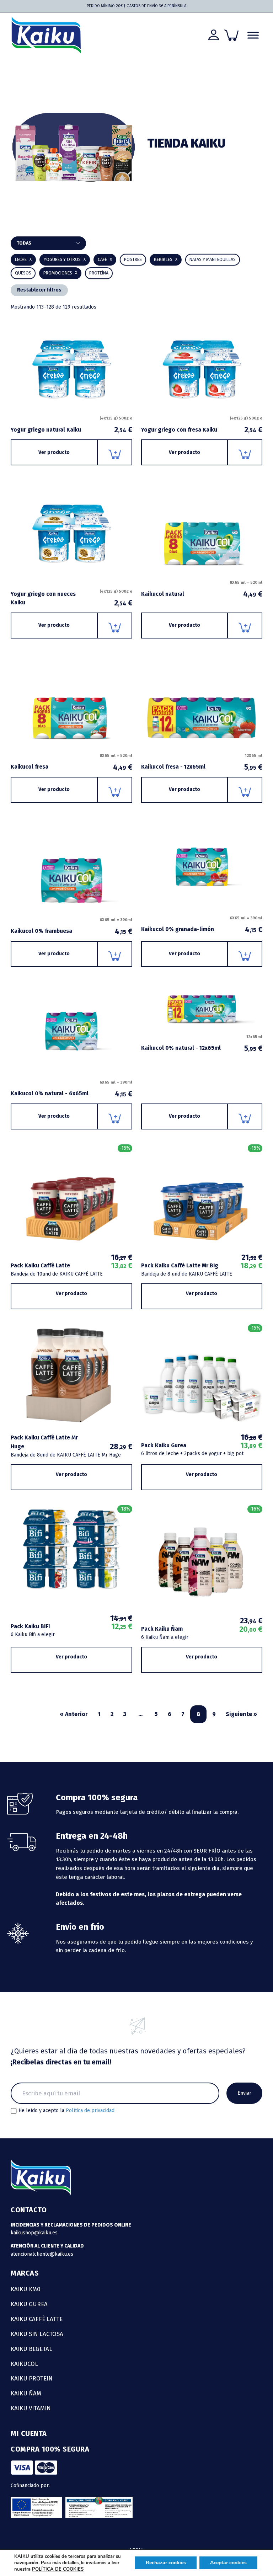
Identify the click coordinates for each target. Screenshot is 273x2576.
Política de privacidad (90, 2110)
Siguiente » (241, 1714)
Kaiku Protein (32, 2378)
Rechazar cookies (166, 2563)
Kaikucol (24, 2364)
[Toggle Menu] (253, 35)
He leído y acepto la (66, 2111)
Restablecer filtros (39, 290)
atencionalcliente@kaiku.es (42, 2254)
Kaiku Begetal (31, 2349)
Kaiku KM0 (26, 2289)
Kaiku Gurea (29, 2304)
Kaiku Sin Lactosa (37, 2334)
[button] (166, 260)
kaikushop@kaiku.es (34, 2233)
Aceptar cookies (228, 2563)
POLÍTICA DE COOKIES (58, 2569)
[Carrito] (231, 35)
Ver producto (54, 452)
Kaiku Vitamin (31, 2408)
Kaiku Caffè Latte (37, 2319)
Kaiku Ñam (26, 2393)
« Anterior (74, 1714)
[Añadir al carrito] (115, 452)
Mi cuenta (29, 2433)
